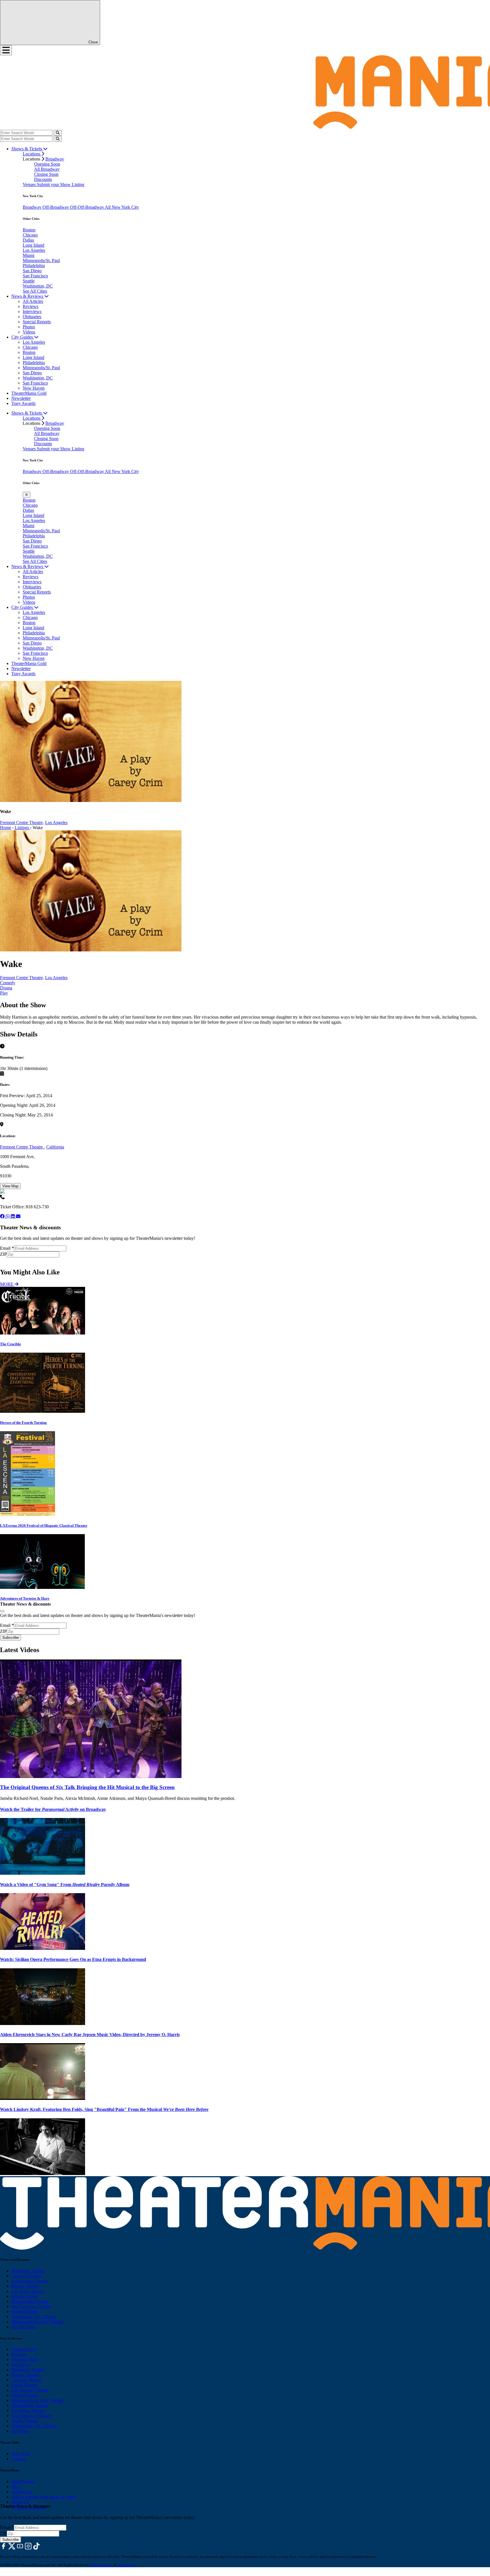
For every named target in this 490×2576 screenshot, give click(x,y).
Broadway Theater (28, 2271)
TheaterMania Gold (29, 393)
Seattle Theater (25, 2312)
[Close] (2, 1611)
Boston (29, 230)
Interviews (32, 312)
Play (4, 993)
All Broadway (47, 169)
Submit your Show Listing (61, 184)
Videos (29, 332)
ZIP (3, 1254)
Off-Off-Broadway (87, 207)
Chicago (30, 235)
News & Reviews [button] (28, 296)
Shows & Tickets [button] (27, 149)
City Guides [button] (23, 337)
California (55, 1147)
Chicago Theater (26, 2276)
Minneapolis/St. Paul (41, 260)
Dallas (28, 240)
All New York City (122, 207)
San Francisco (35, 276)
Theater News (24, 2349)
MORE (7, 1284)
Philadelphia (34, 266)
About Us (20, 2502)
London (18, 2459)
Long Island (33, 245)
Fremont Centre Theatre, (22, 823)
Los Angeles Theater (30, 2281)
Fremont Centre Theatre (22, 1147)
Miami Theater (25, 2296)
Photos (29, 327)
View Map (10, 1186)
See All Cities (35, 291)
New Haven (34, 388)
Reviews (30, 306)
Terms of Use (127, 2565)
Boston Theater (25, 2286)
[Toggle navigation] (6, 50)
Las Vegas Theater (28, 2291)
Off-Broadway (56, 207)
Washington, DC (38, 286)
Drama (6, 988)
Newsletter (21, 398)
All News (20, 2431)
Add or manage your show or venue (44, 2497)
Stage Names (23, 2481)
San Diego (32, 271)
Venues (30, 184)
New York (21, 2454)
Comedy (8, 983)
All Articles (33, 301)
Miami (28, 255)
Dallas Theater (24, 2385)
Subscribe (11, 1260)
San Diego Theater (28, 2411)
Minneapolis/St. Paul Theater (37, 2322)
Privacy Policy (101, 2565)
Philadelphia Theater (30, 2301)
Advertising (22, 2492)
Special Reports (37, 322)
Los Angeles (34, 250)
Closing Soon (46, 174)
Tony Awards (23, 403)
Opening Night (25, 2359)
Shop (16, 2487)
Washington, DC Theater (34, 2317)
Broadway (55, 159)
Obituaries (32, 317)
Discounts (43, 179)
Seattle (29, 281)
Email (7, 1248)
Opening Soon (47, 164)
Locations (32, 154)
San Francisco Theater (31, 2306)
